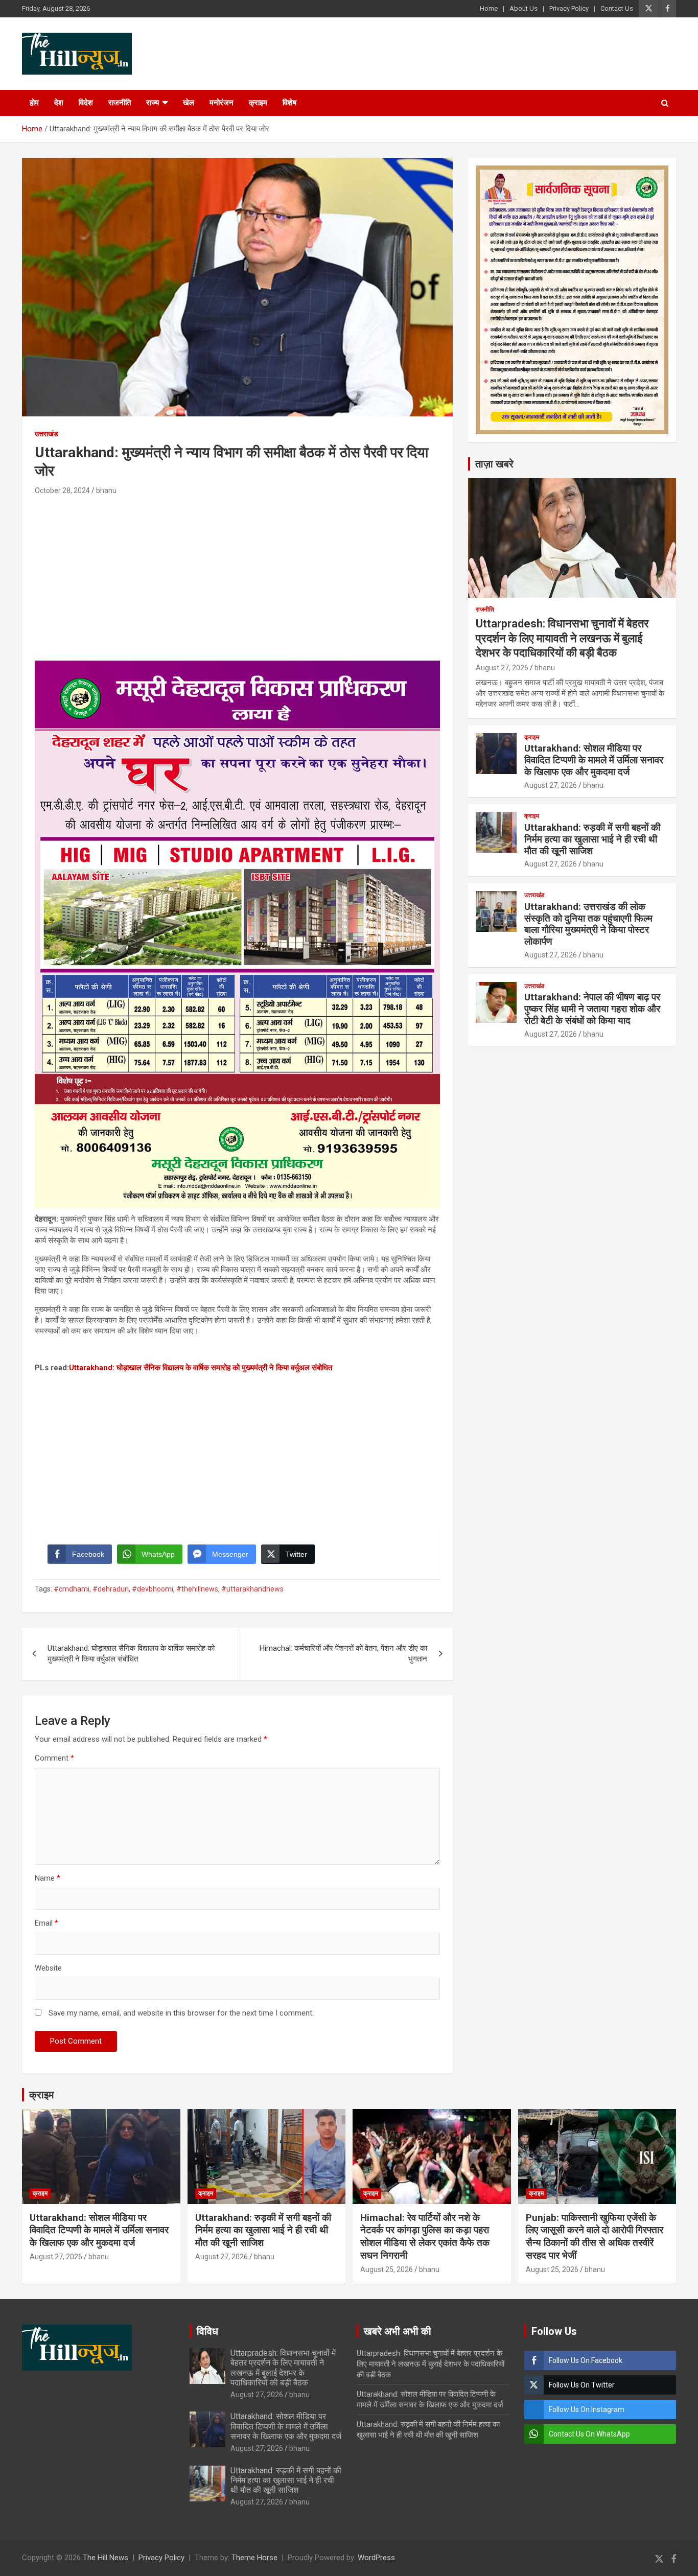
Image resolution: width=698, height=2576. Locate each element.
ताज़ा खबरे (494, 464)
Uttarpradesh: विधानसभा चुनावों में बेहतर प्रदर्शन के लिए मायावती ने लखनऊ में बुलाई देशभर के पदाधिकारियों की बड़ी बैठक (562, 638)
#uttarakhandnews (252, 1589)
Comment (54, 1758)
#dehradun (111, 1589)
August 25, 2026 (387, 2269)
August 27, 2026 (502, 668)
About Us (523, 8)
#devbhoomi (153, 1589)
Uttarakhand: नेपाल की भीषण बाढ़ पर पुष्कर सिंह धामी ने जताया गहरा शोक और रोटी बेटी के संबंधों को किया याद (592, 1009)
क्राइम (258, 103)
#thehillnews (197, 1589)
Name (48, 1878)
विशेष (289, 103)
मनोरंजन (222, 103)
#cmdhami (72, 1589)
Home (489, 8)
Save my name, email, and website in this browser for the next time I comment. (181, 2013)
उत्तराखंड (46, 434)
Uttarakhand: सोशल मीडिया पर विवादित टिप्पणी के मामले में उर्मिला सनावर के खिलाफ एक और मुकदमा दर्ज (594, 760)
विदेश (86, 103)
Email (46, 1923)
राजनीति (120, 103)
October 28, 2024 (62, 490)
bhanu (106, 490)
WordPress (376, 2558)
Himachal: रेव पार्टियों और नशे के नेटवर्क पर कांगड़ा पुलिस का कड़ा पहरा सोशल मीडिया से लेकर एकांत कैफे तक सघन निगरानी (425, 2237)
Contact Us (617, 8)
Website (48, 1968)
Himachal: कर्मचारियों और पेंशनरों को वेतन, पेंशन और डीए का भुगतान (343, 1654)
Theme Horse (254, 2558)
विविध (207, 2331)
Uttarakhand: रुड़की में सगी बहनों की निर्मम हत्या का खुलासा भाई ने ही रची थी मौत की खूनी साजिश (592, 839)
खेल (189, 103)
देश (59, 103)
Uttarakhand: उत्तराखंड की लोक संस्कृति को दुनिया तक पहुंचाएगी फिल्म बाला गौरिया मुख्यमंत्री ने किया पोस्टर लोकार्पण (588, 924)
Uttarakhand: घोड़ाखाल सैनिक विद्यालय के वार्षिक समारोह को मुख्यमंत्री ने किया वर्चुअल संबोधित (201, 1368)
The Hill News (106, 2558)
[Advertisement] (237, 574)
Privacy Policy (569, 8)
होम (34, 103)
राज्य (153, 103)
